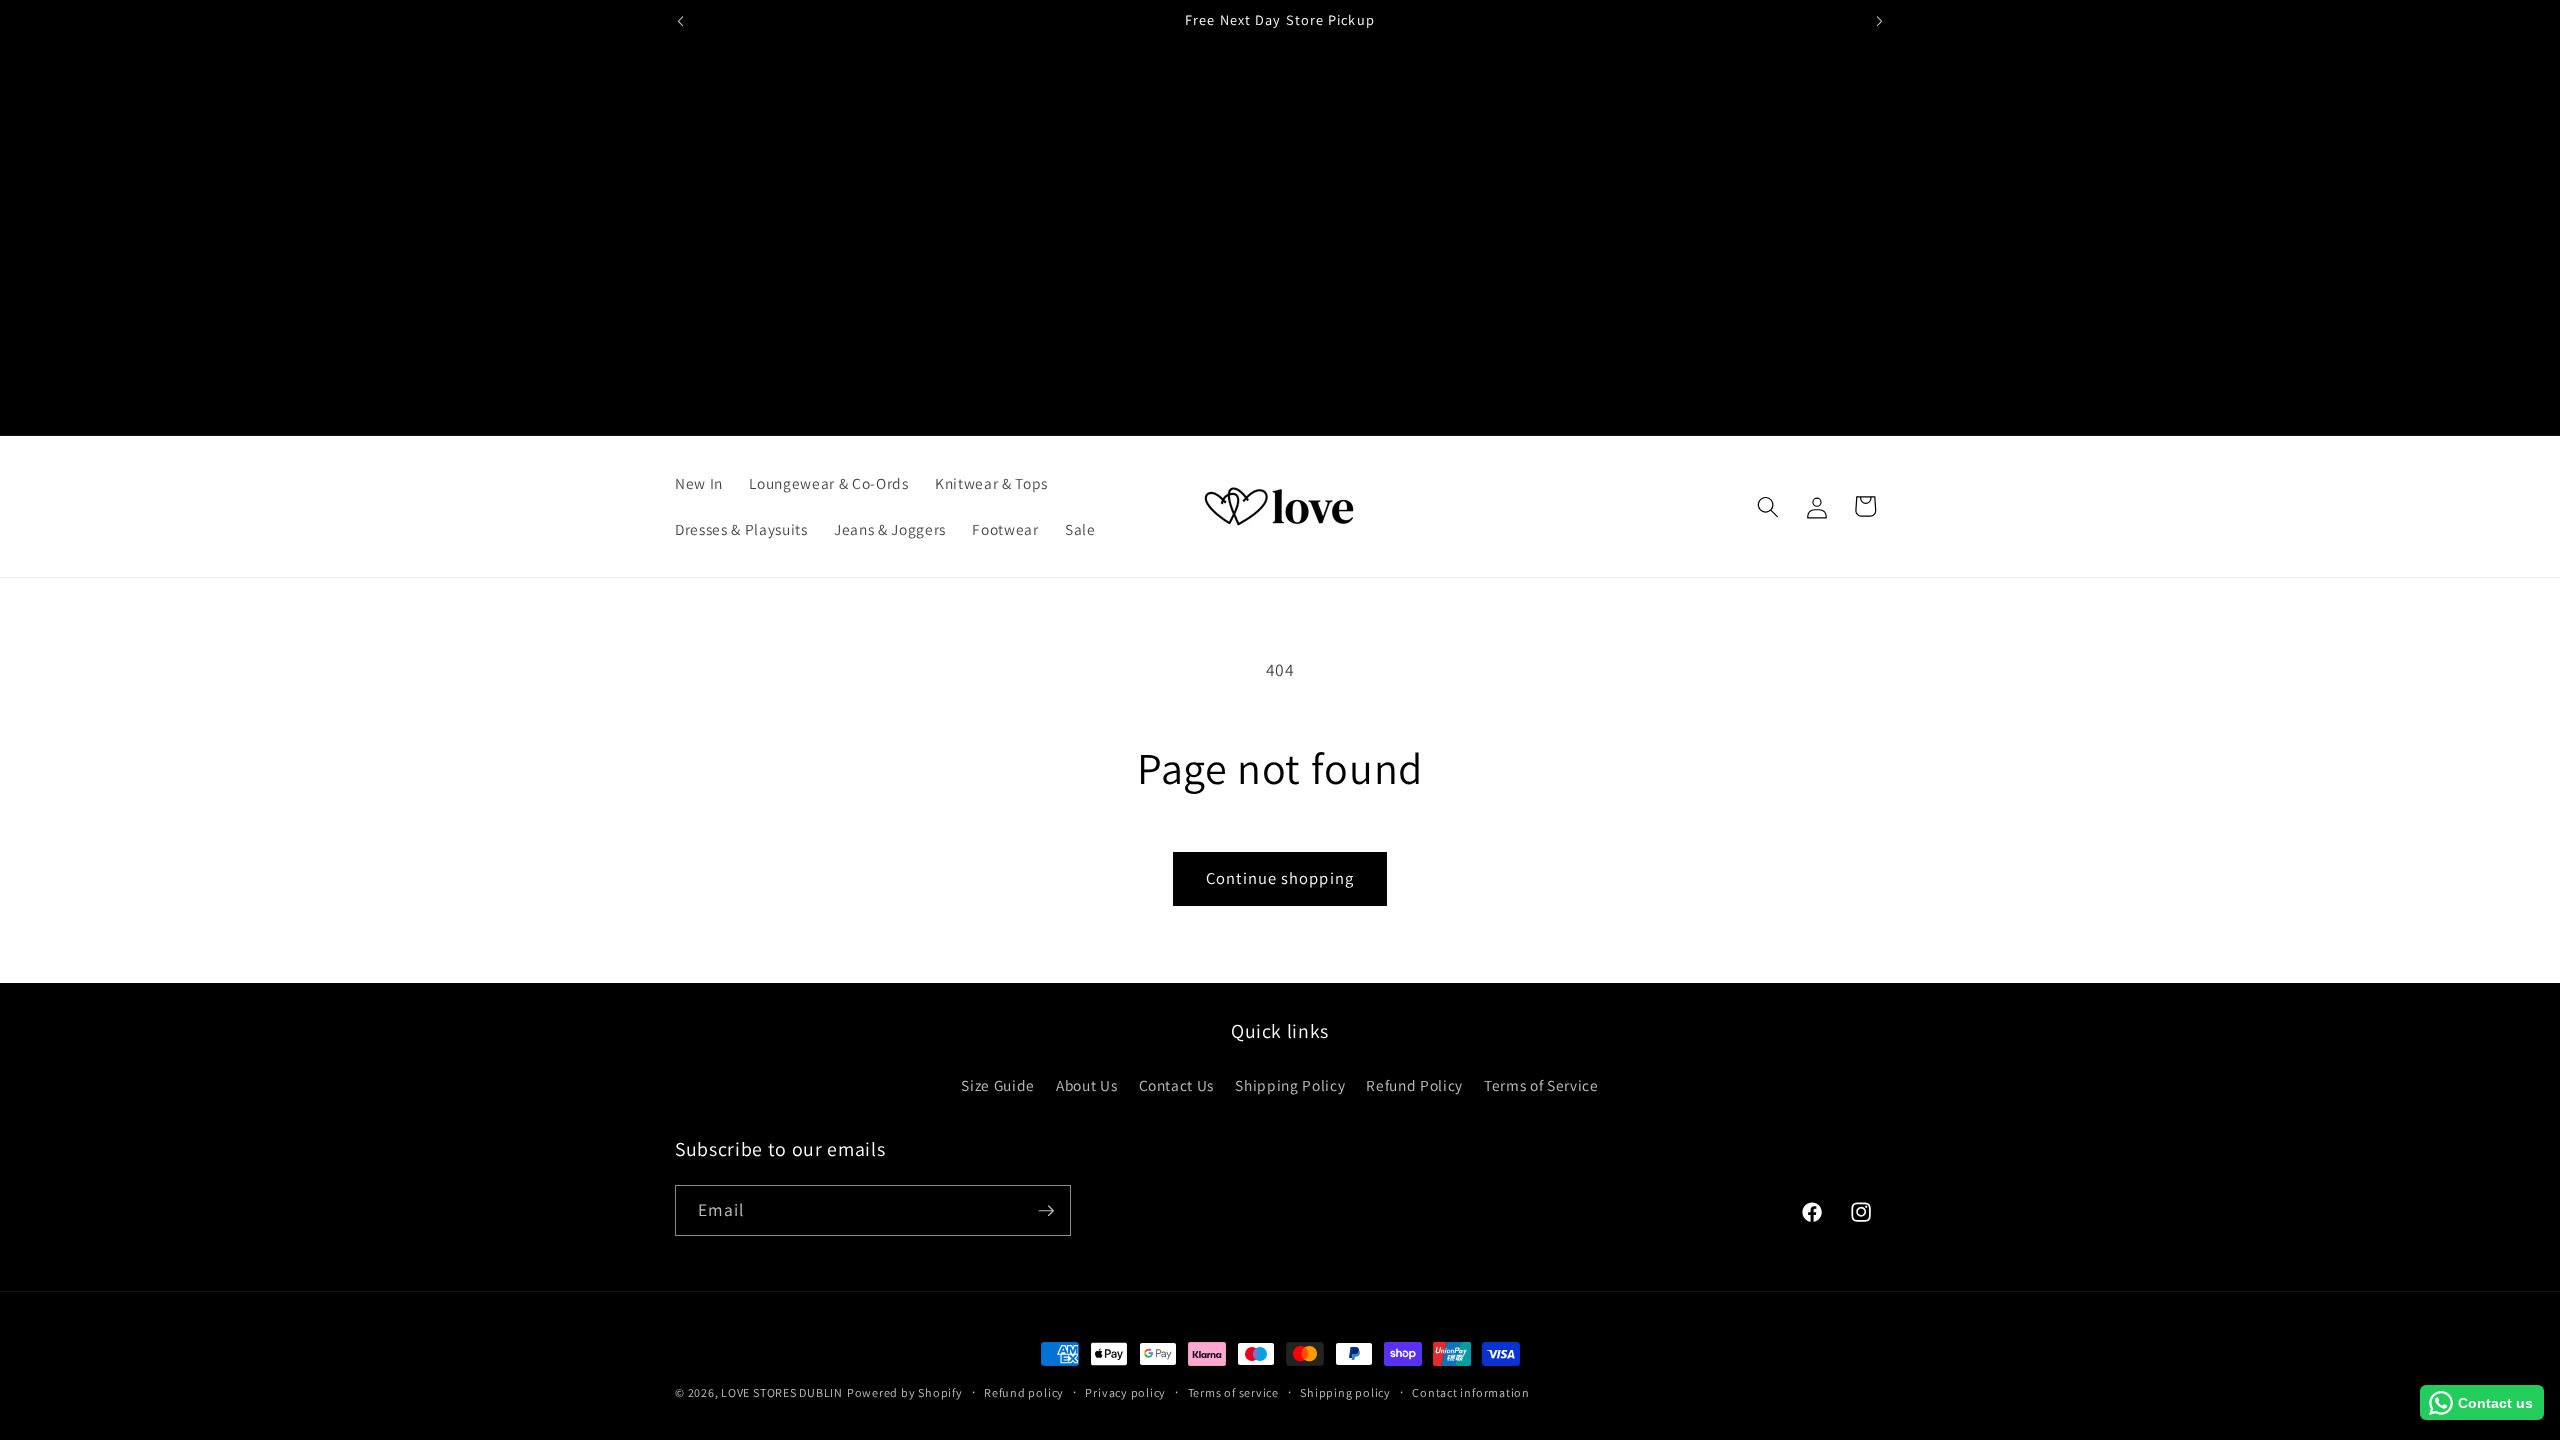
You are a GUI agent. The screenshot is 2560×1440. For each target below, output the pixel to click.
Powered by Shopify (905, 1392)
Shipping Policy (1290, 1085)
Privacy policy (1125, 1392)
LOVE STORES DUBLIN (782, 1392)
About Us (1086, 1085)
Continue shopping (1280, 878)
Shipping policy (1345, 1392)
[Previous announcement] (681, 21)
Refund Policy (1414, 1085)
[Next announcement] (1880, 21)
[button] (1768, 506)
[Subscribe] (1046, 1211)
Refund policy (1024, 1392)
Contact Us (1177, 1085)
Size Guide (998, 1085)
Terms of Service (1541, 1085)
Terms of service (1233, 1392)
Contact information (1471, 1392)
